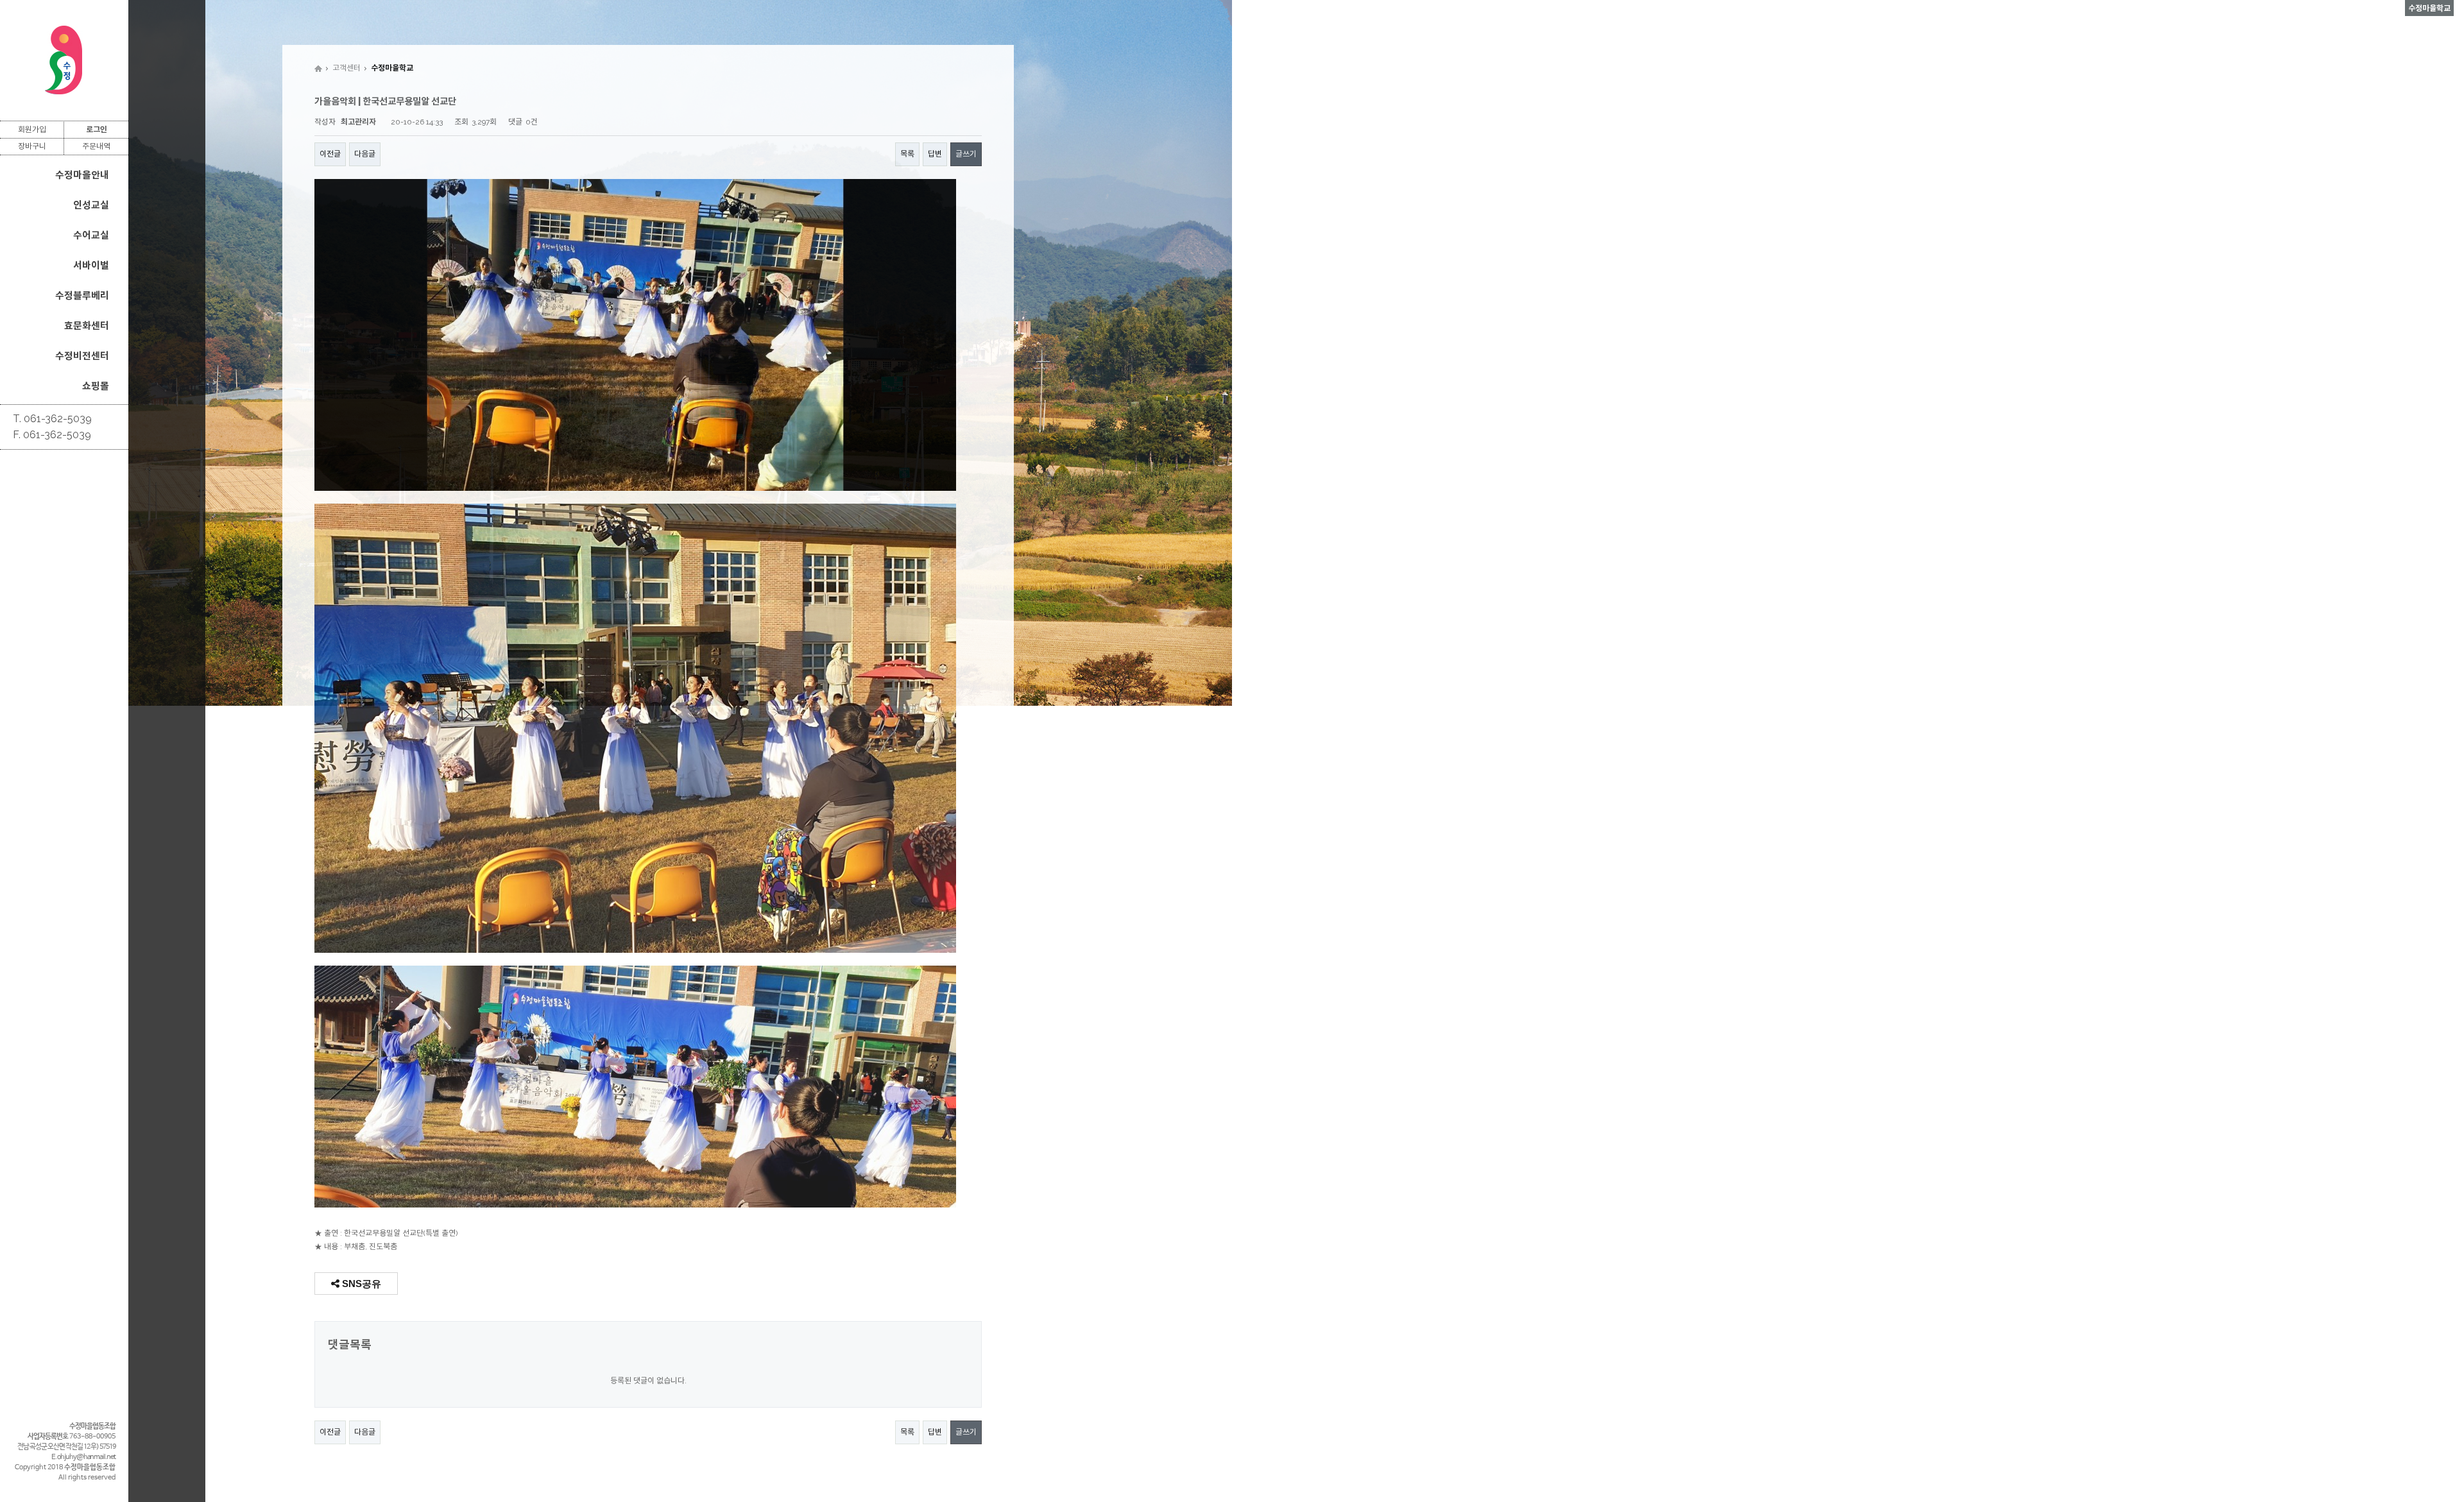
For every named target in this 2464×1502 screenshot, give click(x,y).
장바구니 (32, 146)
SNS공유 (360, 1284)
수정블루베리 (82, 296)
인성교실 (91, 205)
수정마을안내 (82, 175)
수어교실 (91, 235)
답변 (935, 154)
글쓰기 (966, 154)
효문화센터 (87, 326)
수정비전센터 (82, 356)
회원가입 (32, 130)
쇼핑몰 (96, 386)
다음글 (365, 154)
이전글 (330, 154)
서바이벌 (91, 266)
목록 (907, 154)
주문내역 (96, 146)
